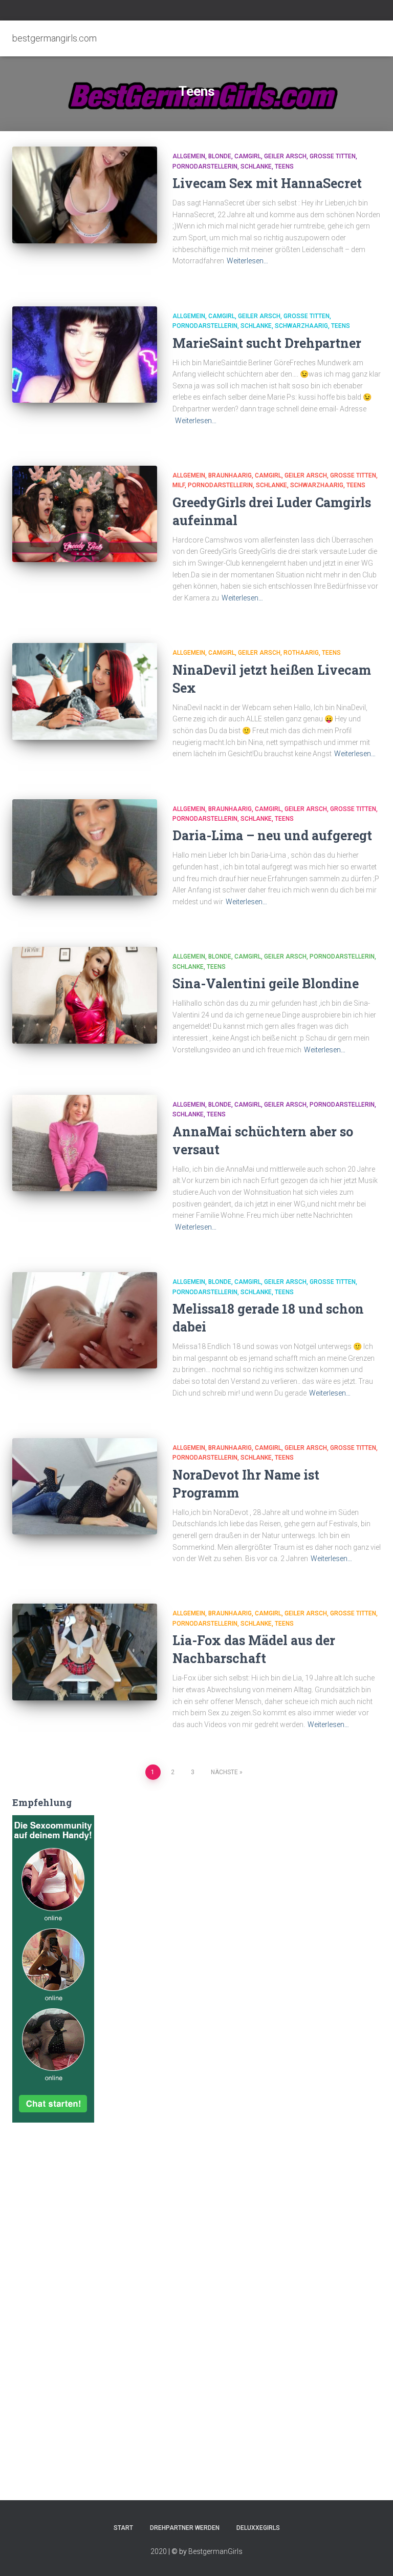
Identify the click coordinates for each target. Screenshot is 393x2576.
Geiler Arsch (285, 156)
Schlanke (256, 167)
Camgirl (248, 156)
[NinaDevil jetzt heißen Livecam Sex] (85, 691)
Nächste (224, 1772)
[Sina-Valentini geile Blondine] (85, 995)
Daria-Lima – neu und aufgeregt (272, 835)
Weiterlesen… (247, 261)
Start (123, 2528)
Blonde (220, 156)
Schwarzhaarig (301, 326)
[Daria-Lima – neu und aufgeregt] (85, 847)
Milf (179, 485)
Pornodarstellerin (205, 167)
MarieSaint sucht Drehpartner (267, 343)
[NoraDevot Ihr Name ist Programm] (85, 1486)
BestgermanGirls (215, 2551)
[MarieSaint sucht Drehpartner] (85, 355)
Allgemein (189, 156)
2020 (159, 2551)
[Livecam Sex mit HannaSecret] (85, 195)
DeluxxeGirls (258, 2528)
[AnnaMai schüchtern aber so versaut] (85, 1143)
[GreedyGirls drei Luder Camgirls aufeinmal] (85, 514)
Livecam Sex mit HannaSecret (267, 183)
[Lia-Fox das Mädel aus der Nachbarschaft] (85, 1652)
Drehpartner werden (185, 2528)
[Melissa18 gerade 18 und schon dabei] (85, 1320)
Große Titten (333, 156)
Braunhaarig (230, 475)
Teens (284, 167)
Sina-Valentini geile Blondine (266, 983)
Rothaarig (301, 653)
